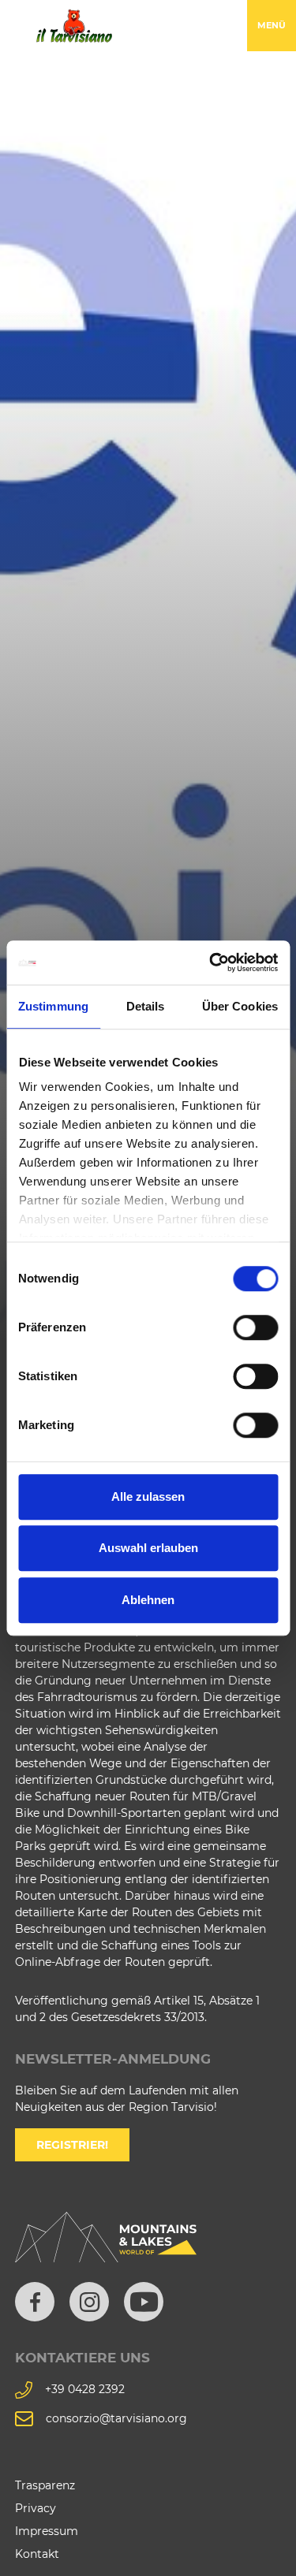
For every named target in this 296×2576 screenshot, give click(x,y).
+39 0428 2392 (85, 2389)
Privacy (36, 2508)
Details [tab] (146, 1006)
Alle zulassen (148, 1496)
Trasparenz (45, 2485)
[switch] (255, 1327)
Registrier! (72, 2145)
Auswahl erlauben (148, 1548)
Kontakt (37, 2554)
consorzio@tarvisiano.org (116, 2418)
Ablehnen (148, 1600)
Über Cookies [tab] (240, 1006)
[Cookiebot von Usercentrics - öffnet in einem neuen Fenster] (211, 962)
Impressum (47, 2531)
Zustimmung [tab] (53, 1006)
